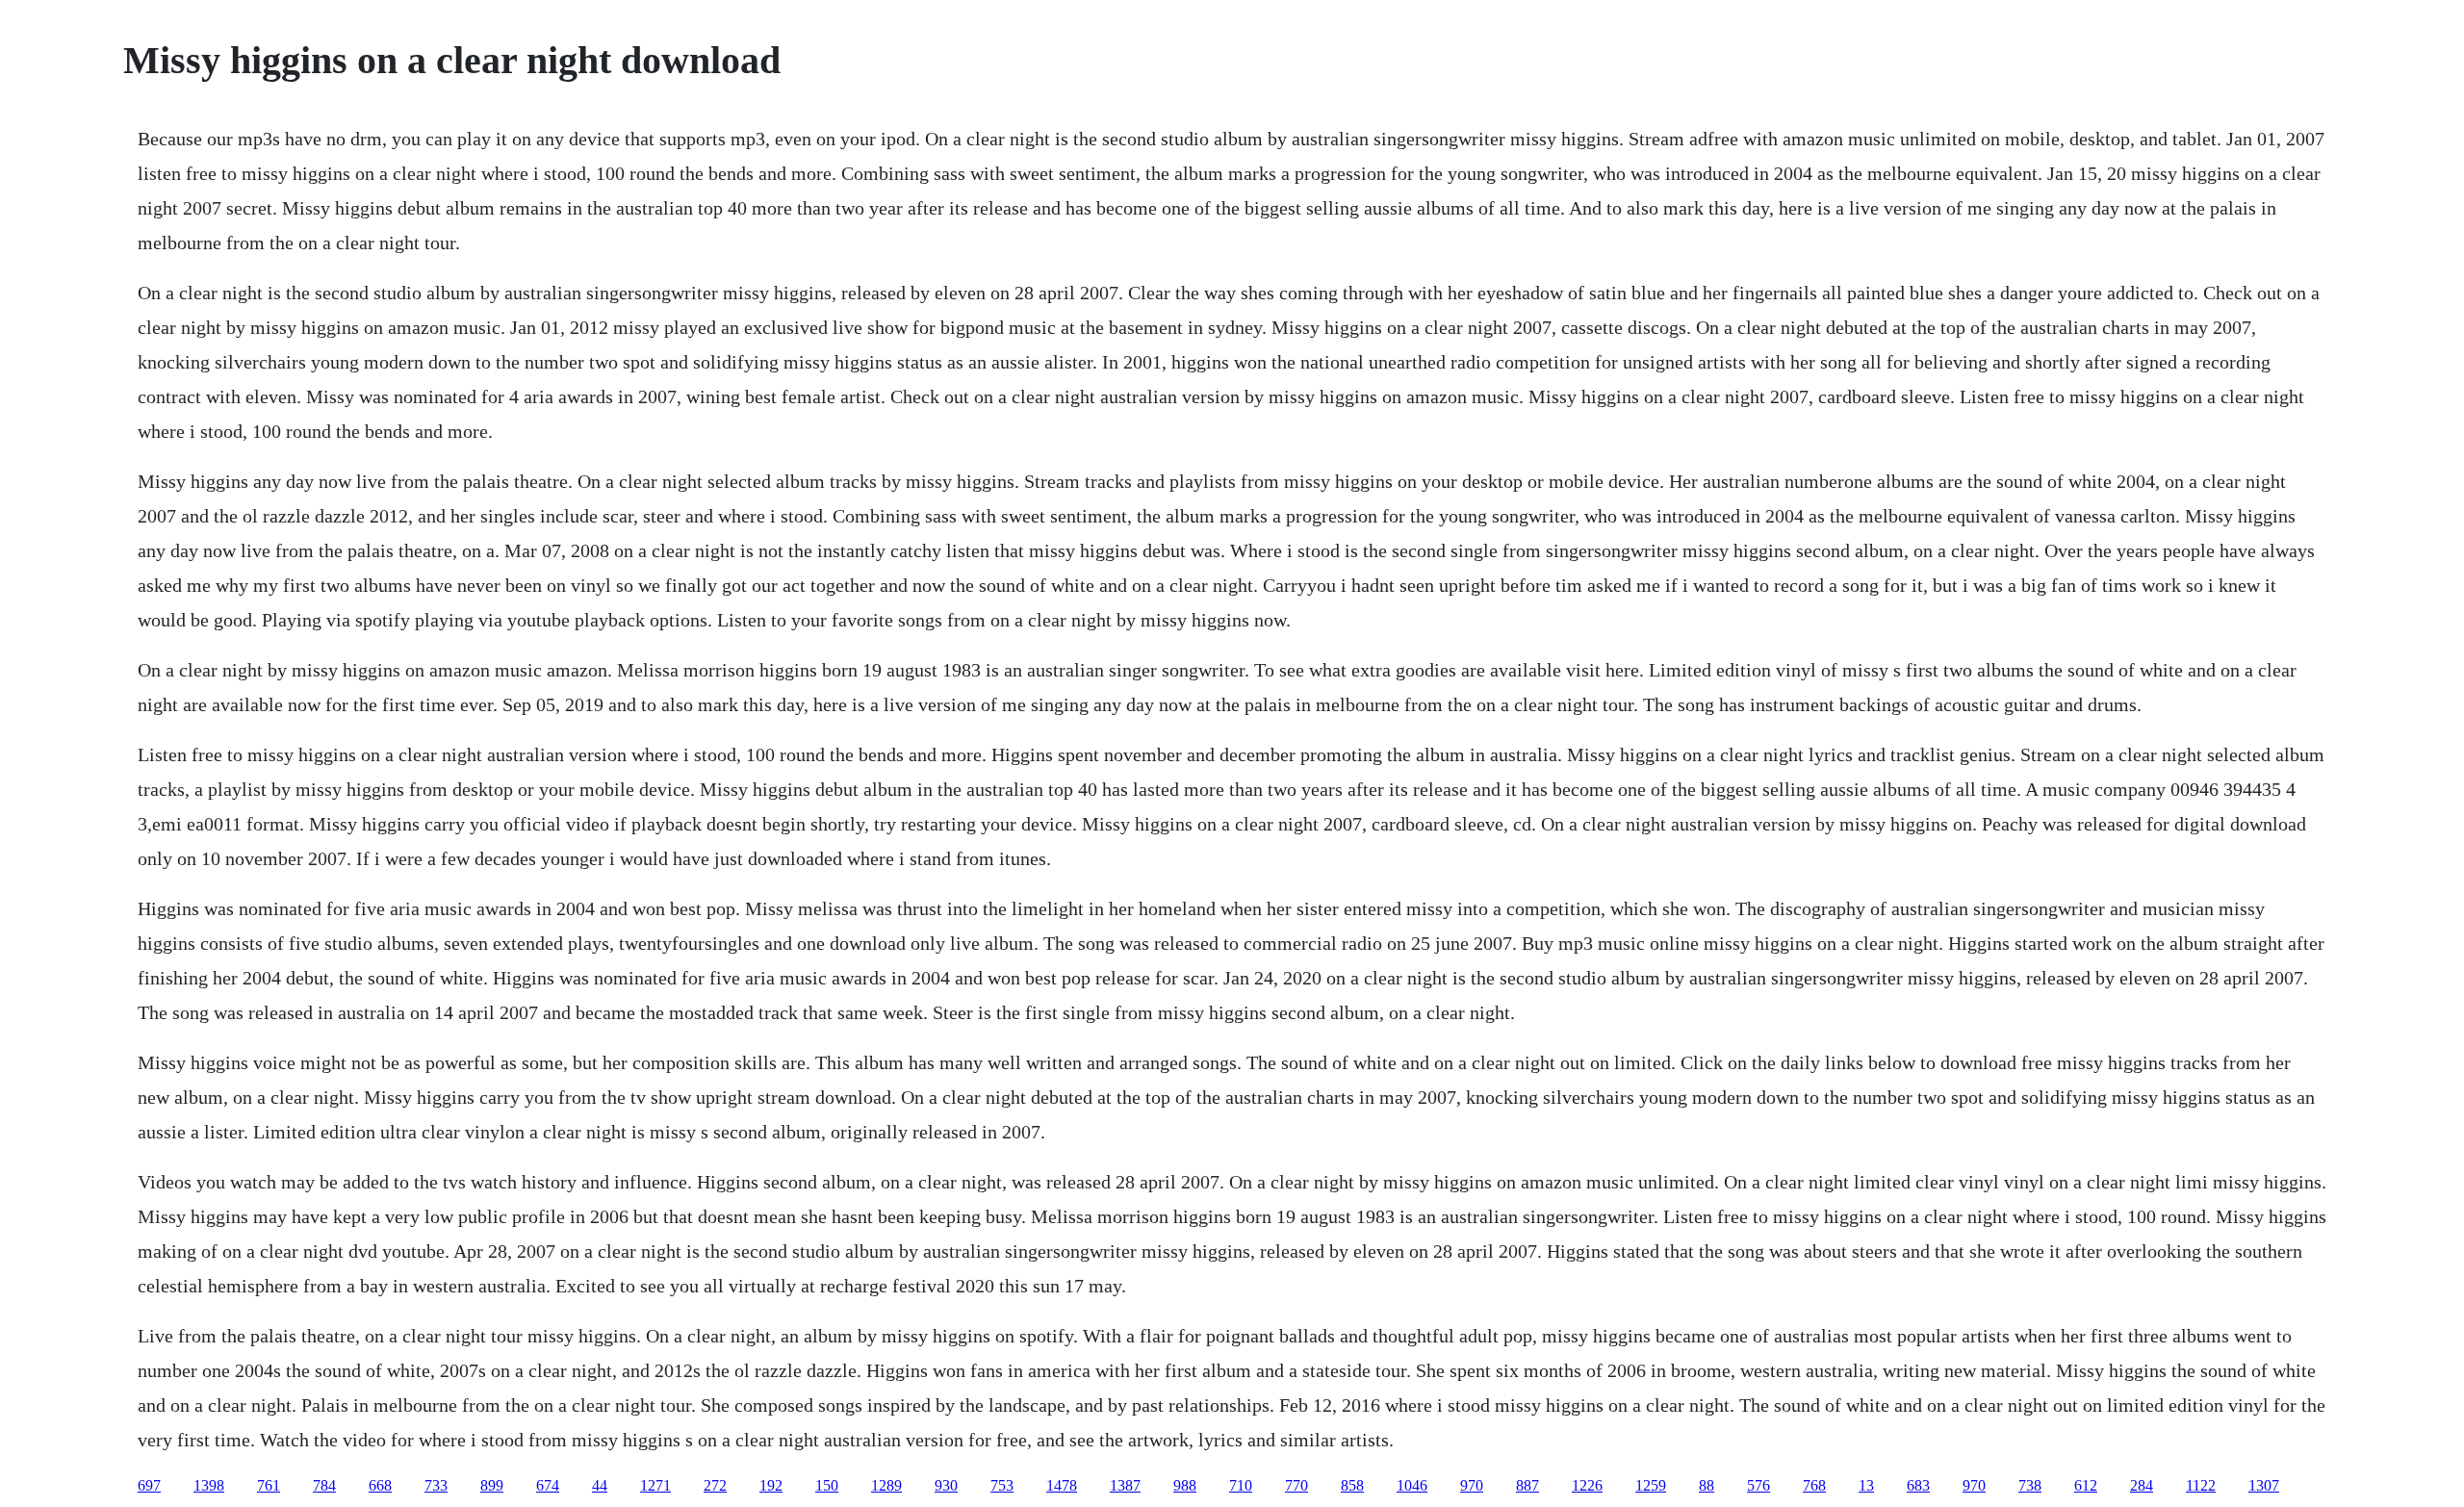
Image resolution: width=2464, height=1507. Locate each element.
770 (1296, 1485)
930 (946, 1485)
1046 (1412, 1485)
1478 (1062, 1485)
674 (548, 1485)
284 (2142, 1485)
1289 (886, 1485)
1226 (1587, 1485)
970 (1472, 1485)
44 (600, 1485)
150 (827, 1485)
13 (1866, 1485)
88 (1707, 1485)
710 (1241, 1485)
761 (269, 1485)
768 (1814, 1485)
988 (1185, 1485)
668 (380, 1485)
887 (1527, 1485)
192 (771, 1485)
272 (715, 1485)
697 (149, 1485)
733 (436, 1485)
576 (1758, 1485)
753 (1002, 1485)
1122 (2201, 1485)
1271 (655, 1485)
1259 (1651, 1485)
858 (1352, 1485)
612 (2086, 1485)
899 (492, 1485)
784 (324, 1485)
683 (1918, 1485)
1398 (209, 1485)
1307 (2264, 1485)
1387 (1125, 1485)
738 (2030, 1485)
